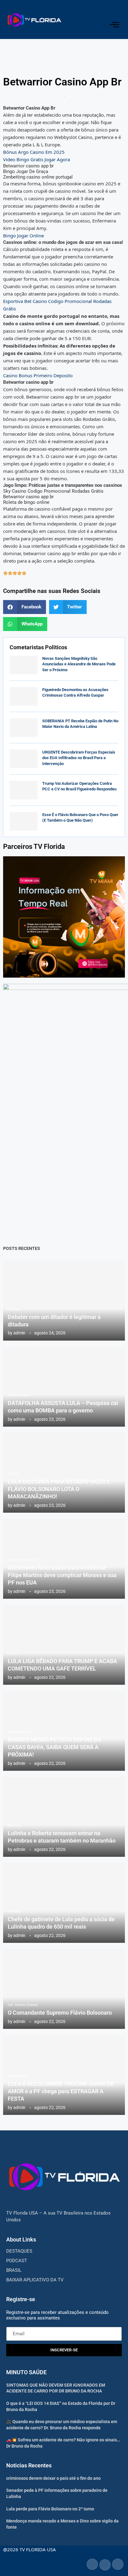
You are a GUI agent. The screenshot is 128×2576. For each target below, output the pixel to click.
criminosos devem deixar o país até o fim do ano (53, 2478)
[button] (25, 607)
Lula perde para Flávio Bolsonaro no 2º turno (50, 2509)
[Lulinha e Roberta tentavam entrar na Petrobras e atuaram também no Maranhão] (64, 1817)
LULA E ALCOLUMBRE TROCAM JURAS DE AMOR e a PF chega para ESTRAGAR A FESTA (61, 2091)
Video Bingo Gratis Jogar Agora (37, 159)
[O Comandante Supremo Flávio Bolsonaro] (64, 1989)
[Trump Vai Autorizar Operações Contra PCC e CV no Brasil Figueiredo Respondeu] (24, 790)
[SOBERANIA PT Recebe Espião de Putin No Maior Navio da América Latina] (24, 728)
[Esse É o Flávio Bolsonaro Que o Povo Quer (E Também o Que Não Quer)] (24, 821)
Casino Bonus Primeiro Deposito (38, 375)
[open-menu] (114, 25)
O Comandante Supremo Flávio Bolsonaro (60, 2013)
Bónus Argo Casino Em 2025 (34, 152)
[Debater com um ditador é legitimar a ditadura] (64, 1301)
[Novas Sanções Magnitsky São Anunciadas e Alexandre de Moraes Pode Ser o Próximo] (24, 665)
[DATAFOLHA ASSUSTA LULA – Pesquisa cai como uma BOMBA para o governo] (64, 1387)
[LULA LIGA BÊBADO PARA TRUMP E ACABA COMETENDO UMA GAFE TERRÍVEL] (64, 1645)
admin (19, 1333)
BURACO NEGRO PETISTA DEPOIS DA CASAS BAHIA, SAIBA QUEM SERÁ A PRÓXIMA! (55, 1747)
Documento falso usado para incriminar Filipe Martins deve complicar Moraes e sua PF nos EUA (62, 1575)
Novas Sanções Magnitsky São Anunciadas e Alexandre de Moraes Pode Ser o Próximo (79, 664)
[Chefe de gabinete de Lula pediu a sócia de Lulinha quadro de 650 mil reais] (64, 1903)
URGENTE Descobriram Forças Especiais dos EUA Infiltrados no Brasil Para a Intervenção (79, 758)
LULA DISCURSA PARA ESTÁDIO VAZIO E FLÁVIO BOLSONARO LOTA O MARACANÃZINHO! (59, 1489)
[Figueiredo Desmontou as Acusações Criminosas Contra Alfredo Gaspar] (24, 696)
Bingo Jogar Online (23, 236)
